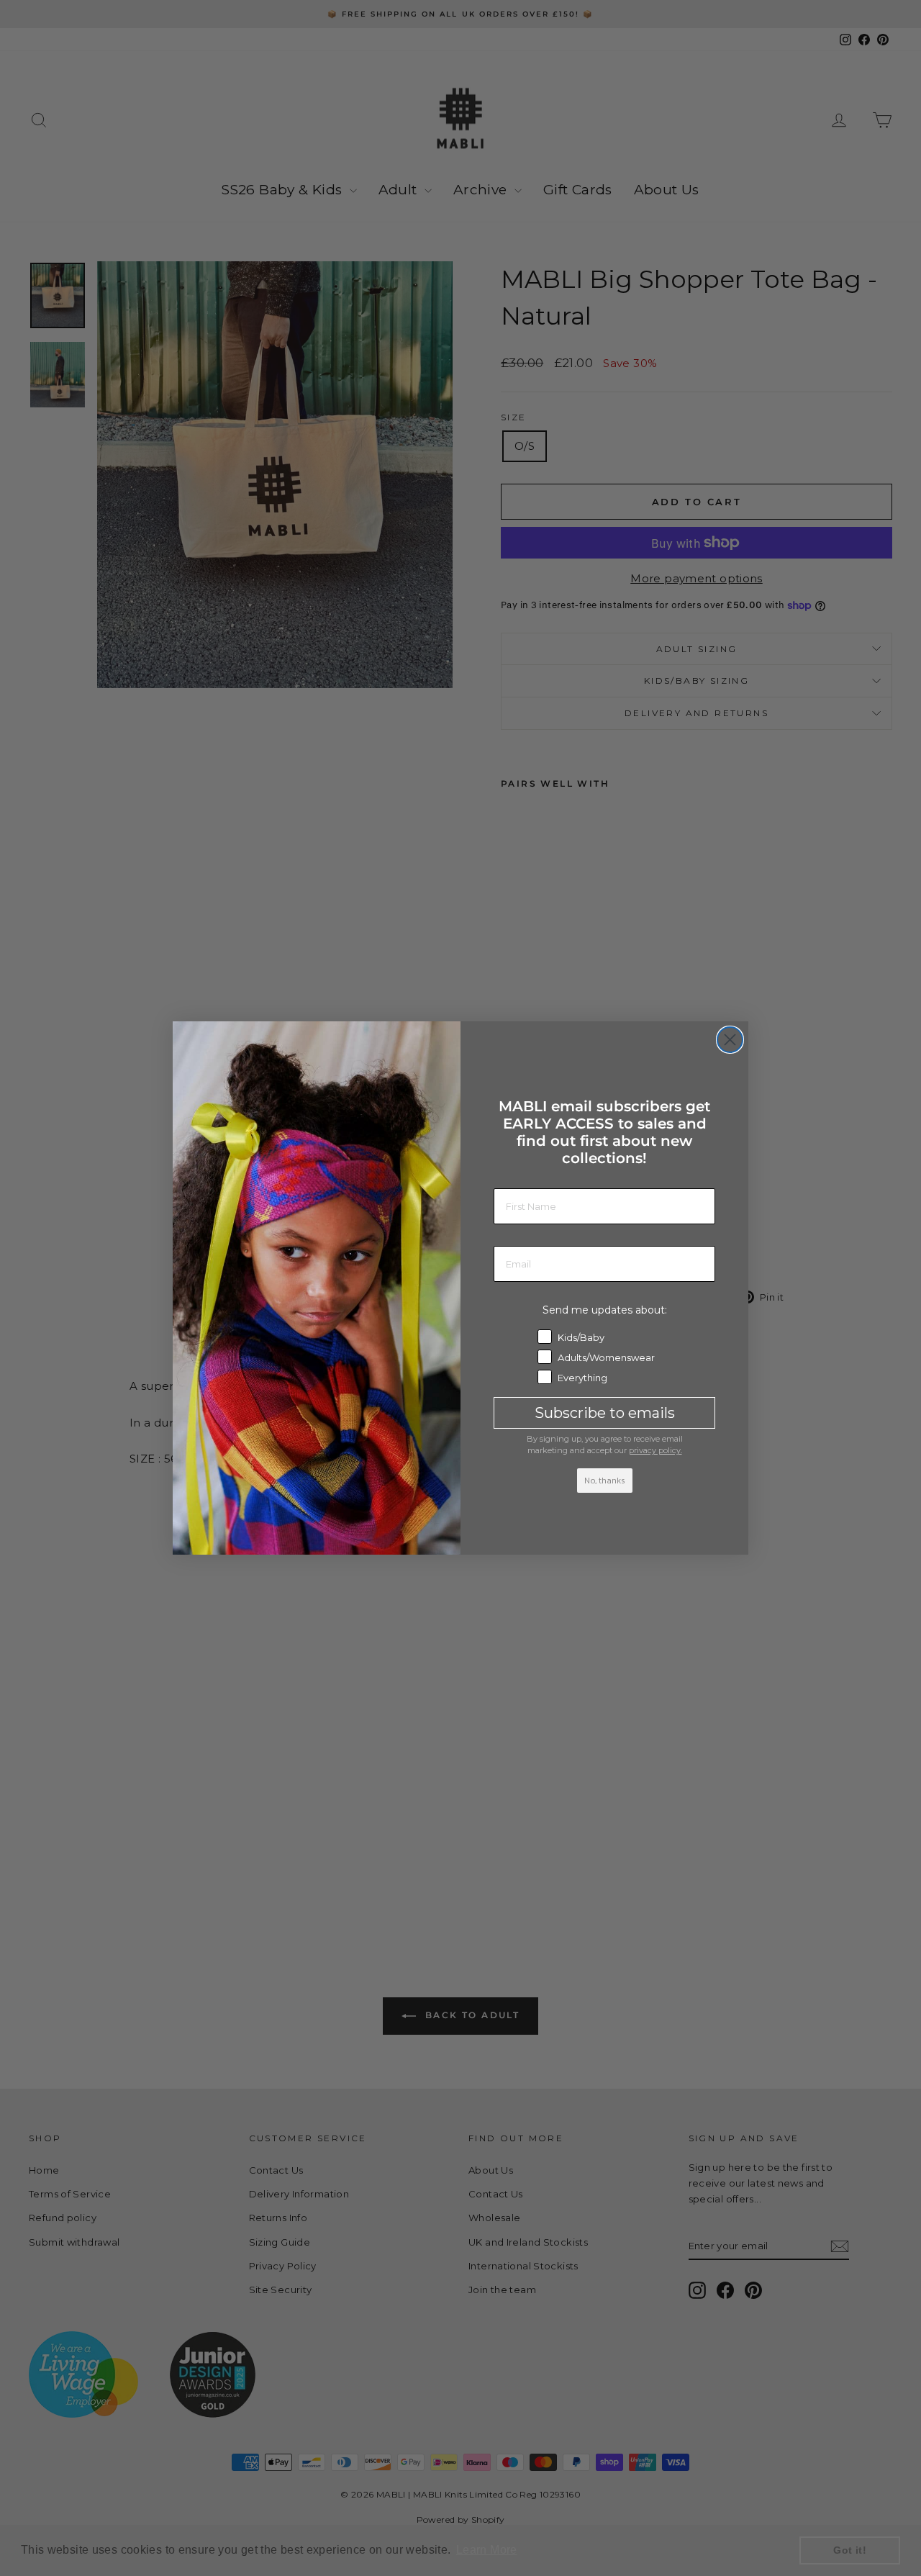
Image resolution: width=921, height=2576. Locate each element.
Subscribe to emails (605, 1413)
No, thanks (605, 1481)
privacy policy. (655, 1450)
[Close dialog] (730, 1040)
